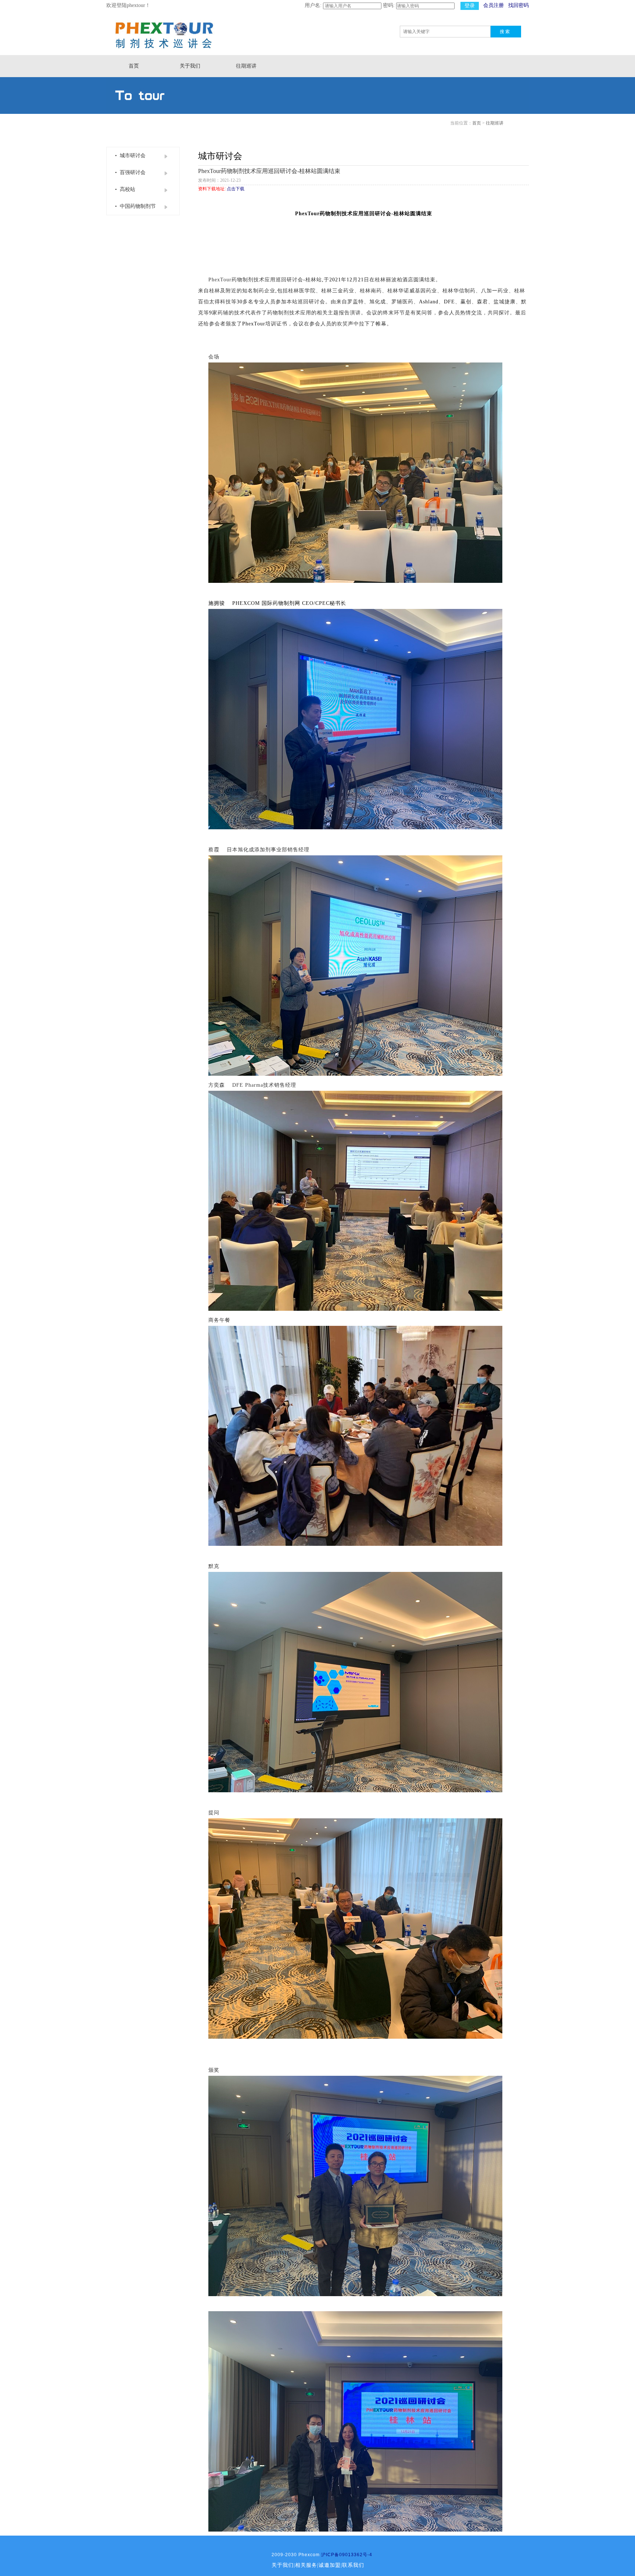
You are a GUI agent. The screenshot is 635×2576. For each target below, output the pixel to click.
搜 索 (505, 32)
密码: (389, 5)
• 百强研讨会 (129, 172)
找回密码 (519, 5)
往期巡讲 (246, 66)
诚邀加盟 (330, 2565)
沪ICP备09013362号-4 (347, 2555)
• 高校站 (124, 189)
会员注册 (494, 5)
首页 (134, 66)
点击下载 (236, 189)
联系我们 (353, 2565)
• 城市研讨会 (129, 156)
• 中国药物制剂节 (134, 206)
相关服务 (306, 2565)
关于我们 (190, 66)
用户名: (313, 5)
